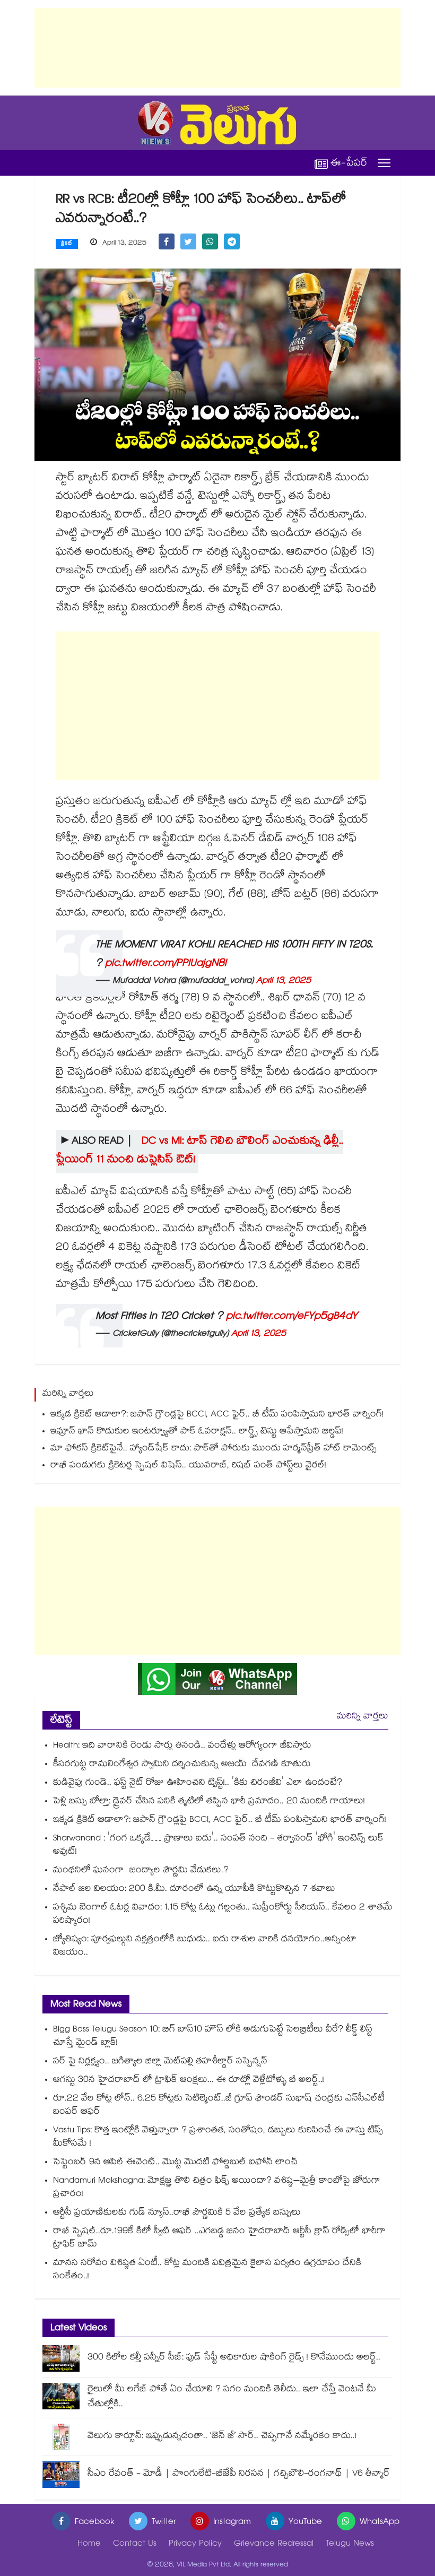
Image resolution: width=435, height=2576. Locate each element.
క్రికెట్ (67, 244)
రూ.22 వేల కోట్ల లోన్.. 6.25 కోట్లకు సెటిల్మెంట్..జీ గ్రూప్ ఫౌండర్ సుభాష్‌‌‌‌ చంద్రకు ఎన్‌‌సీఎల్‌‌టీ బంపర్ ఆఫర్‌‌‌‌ (219, 2106)
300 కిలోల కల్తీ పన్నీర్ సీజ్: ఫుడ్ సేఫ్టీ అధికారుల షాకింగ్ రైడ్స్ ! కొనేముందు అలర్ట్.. (234, 2358)
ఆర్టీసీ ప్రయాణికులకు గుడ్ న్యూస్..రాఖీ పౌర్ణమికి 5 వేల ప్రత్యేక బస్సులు (177, 2213)
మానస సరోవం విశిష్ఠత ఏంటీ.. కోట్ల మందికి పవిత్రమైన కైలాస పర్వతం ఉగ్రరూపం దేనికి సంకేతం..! (207, 2270)
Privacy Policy (195, 2544)
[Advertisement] (217, 48)
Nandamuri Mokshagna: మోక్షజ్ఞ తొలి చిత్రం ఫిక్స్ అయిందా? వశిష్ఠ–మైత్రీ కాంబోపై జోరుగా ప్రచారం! (217, 2188)
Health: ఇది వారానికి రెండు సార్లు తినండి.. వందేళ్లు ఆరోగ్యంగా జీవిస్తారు (182, 1746)
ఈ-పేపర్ (349, 163)
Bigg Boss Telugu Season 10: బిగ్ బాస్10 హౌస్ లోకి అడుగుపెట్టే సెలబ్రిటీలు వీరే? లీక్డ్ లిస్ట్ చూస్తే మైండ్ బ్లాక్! (213, 2037)
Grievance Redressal (274, 2544)
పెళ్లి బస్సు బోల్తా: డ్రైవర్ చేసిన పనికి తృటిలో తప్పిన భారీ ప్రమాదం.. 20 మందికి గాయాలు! (209, 1802)
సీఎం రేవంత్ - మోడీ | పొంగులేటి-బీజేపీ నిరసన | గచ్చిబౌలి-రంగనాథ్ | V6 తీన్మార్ (239, 2474)
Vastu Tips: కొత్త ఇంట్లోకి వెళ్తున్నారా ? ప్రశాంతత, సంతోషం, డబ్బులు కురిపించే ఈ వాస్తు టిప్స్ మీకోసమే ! (218, 2138)
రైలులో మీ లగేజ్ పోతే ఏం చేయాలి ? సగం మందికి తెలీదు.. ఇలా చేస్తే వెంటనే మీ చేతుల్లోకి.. (232, 2397)
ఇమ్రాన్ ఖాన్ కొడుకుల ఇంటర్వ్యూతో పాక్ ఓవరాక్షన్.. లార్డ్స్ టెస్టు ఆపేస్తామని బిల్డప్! (197, 1432)
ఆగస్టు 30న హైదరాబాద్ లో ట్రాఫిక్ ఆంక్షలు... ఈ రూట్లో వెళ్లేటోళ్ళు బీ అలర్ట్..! (189, 2081)
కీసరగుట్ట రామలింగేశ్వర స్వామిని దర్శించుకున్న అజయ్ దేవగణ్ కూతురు (182, 1765)
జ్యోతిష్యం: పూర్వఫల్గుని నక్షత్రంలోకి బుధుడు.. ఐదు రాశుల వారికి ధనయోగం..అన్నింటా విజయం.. (205, 1947)
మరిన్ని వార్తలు (363, 1717)
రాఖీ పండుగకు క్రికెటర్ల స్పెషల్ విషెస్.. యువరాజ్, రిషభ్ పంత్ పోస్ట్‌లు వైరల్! (188, 1466)
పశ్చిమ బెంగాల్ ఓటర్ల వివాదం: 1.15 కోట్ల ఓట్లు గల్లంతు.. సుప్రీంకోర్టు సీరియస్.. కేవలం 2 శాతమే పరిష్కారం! (223, 1915)
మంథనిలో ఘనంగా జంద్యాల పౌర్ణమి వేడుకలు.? (141, 1871)
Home (89, 2544)
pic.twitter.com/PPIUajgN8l (166, 964)
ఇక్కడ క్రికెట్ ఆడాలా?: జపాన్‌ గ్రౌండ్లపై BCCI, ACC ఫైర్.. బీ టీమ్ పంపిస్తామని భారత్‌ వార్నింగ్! (217, 1415)
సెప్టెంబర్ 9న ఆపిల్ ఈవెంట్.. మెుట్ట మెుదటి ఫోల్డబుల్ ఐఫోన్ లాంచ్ (175, 2163)
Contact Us (135, 2544)
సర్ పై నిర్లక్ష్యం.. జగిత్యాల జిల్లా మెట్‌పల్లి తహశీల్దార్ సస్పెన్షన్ (160, 2062)
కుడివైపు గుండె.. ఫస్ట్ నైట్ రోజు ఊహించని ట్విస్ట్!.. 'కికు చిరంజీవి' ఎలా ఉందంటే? (198, 1783)
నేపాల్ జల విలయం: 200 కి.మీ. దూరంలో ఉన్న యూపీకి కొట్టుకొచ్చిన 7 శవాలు (194, 1890)
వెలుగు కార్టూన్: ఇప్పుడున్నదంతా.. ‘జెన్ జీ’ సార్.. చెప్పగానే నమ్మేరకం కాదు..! (222, 2437)
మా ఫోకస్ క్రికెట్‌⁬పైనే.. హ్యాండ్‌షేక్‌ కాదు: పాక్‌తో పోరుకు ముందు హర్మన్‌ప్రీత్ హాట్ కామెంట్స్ (214, 1449)
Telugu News (350, 2544)
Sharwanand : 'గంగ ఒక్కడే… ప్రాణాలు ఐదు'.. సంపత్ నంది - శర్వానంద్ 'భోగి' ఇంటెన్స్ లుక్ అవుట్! (218, 1846)
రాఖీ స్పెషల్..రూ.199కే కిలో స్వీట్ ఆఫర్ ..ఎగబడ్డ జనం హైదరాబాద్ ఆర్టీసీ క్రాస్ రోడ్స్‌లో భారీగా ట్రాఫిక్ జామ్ (219, 2238)
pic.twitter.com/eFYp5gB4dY (292, 1317)
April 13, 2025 (284, 982)
